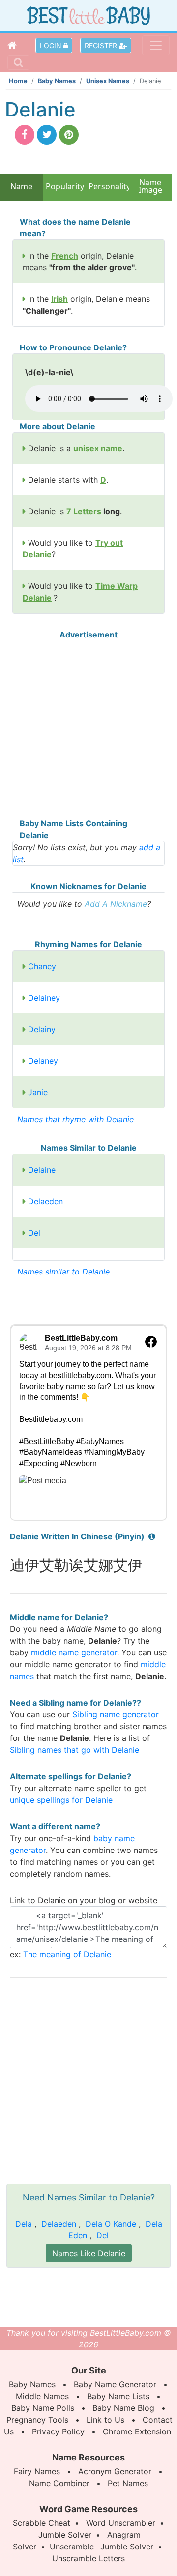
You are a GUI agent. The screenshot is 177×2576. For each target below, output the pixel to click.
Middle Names (42, 2396)
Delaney (43, 1061)
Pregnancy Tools (37, 2420)
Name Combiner (59, 2483)
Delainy (42, 1029)
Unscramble (72, 2547)
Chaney (42, 966)
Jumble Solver (65, 2535)
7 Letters (84, 511)
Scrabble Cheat (42, 2523)
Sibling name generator (116, 1714)
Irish (59, 299)
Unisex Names (108, 81)
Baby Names (57, 81)
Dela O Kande (111, 2224)
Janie (38, 1092)
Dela (24, 2224)
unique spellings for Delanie (61, 1800)
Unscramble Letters (88, 2558)
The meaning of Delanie (67, 1954)
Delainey (44, 998)
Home (18, 81)
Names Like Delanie (89, 2253)
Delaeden (45, 1201)
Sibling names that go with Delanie (74, 1750)
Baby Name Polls (43, 2408)
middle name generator (74, 1652)
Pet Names (128, 2483)
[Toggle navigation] (156, 45)
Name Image (150, 187)
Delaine (42, 1170)
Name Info (21, 190)
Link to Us (105, 2420)
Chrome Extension (137, 2431)
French (65, 256)
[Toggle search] (18, 62)
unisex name (98, 448)
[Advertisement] (88, 729)
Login (52, 45)
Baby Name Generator (115, 2384)
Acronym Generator (115, 2471)
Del (34, 1233)
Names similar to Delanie (63, 1272)
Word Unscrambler (121, 2523)
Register (102, 45)
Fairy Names (37, 2471)
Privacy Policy (58, 2431)
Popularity (65, 186)
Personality (107, 186)
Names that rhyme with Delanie (75, 1119)
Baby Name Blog (123, 2408)
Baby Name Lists (118, 2396)
